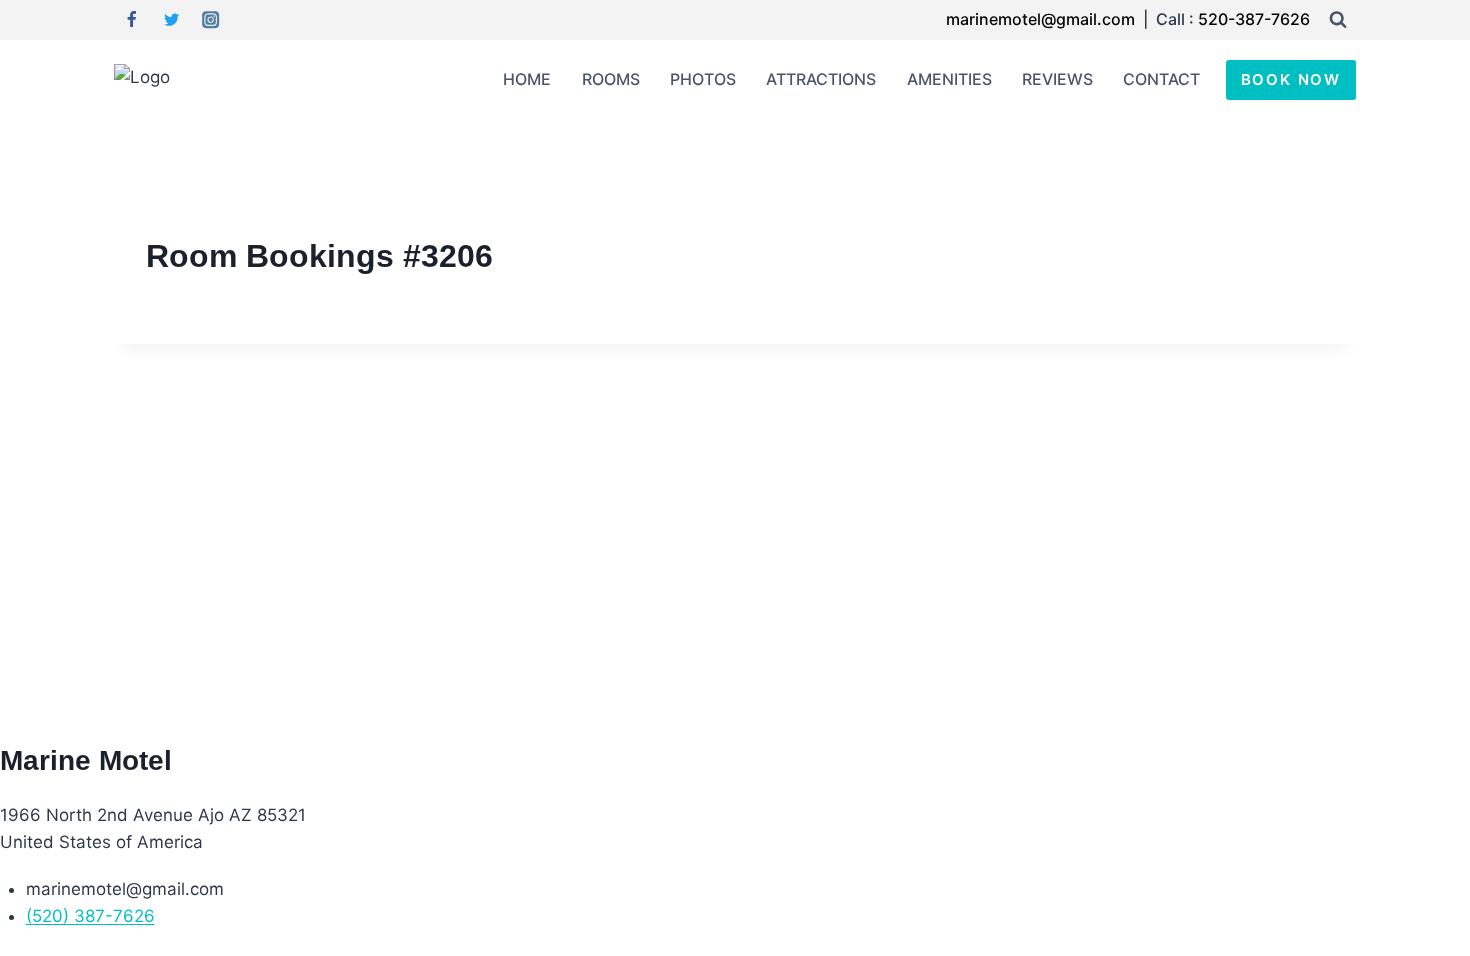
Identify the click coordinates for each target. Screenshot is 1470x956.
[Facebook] (131, 20)
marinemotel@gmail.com (1042, 19)
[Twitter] (171, 20)
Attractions (821, 79)
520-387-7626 (1254, 19)
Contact (1161, 79)
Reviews (1057, 79)
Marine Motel (86, 760)
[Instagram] (211, 20)
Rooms (611, 79)
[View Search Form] (1338, 20)
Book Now (1291, 79)
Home (527, 79)
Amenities (949, 79)
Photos (703, 79)
